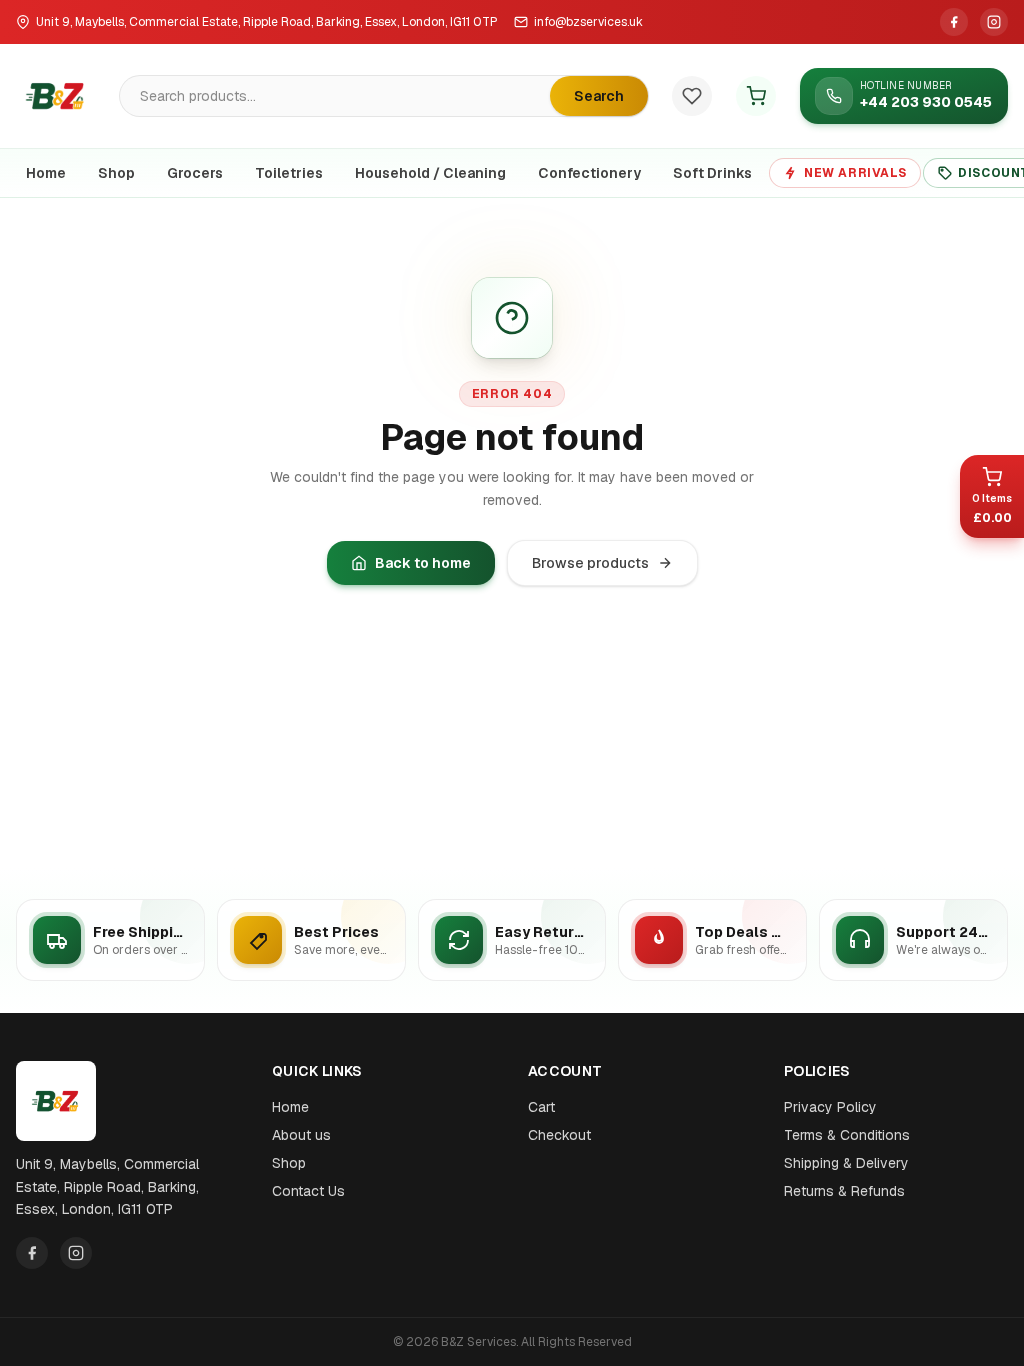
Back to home (423, 563)
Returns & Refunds (844, 1191)
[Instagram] (994, 22)
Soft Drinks (712, 173)
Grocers (195, 173)
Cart (541, 1107)
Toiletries (289, 173)
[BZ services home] (56, 96)
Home (46, 173)
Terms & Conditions (847, 1135)
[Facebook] (954, 22)
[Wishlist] (692, 96)
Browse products (590, 563)
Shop (116, 173)
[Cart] (756, 96)
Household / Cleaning (430, 173)
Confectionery (589, 173)
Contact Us (308, 1191)
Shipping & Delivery (846, 1163)
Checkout (559, 1135)
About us (301, 1135)
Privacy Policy (830, 1107)
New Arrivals (855, 173)
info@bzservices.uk (588, 22)
